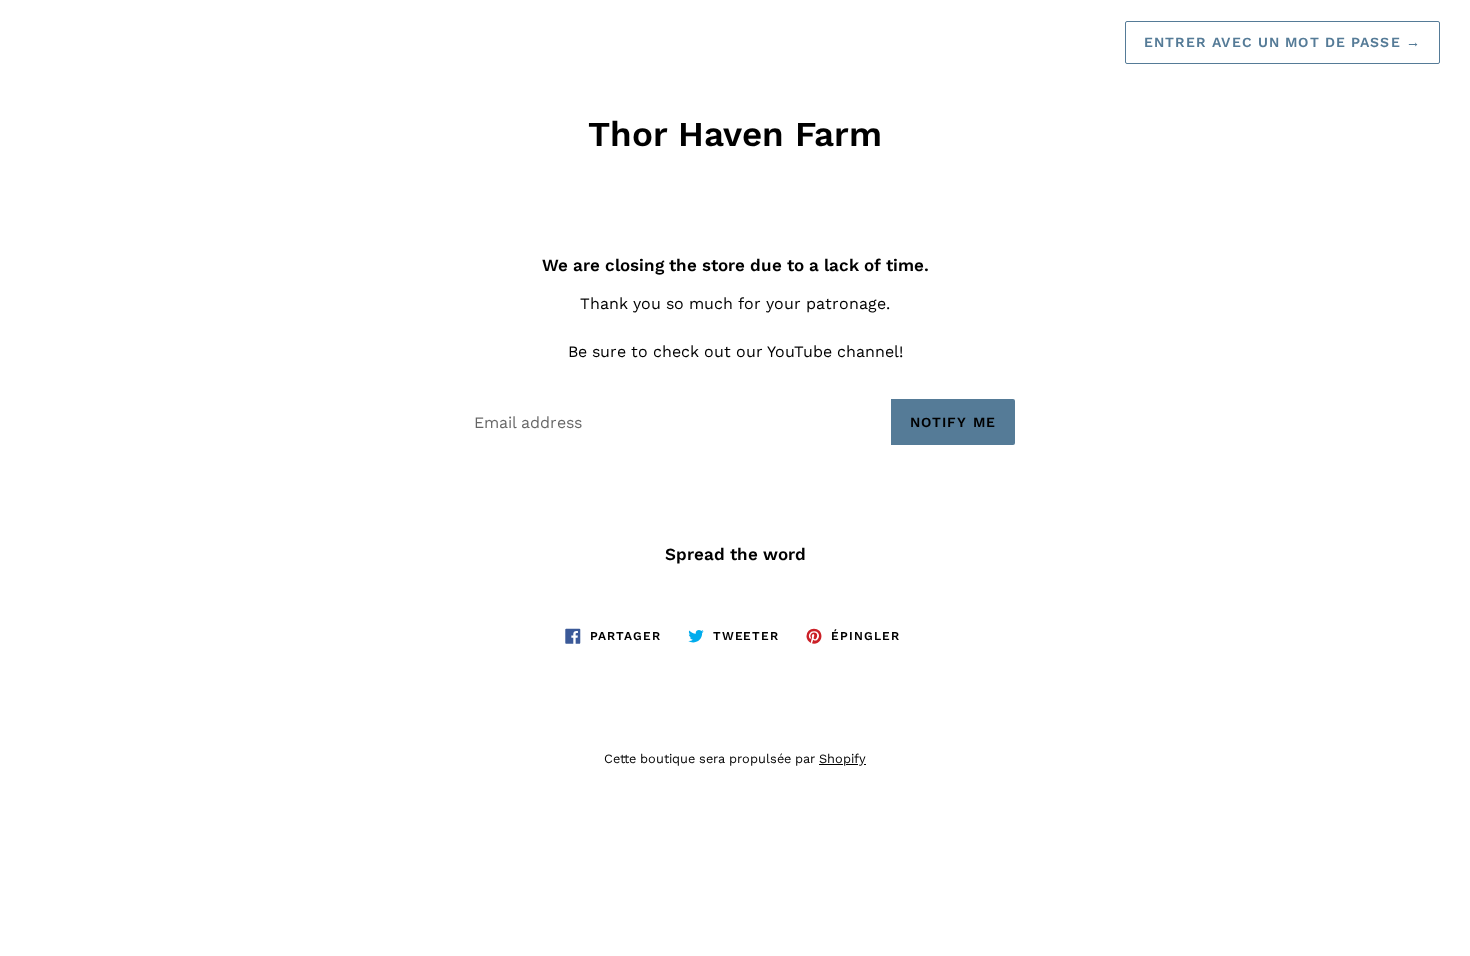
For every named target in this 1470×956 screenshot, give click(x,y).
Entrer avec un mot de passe (1283, 42)
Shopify (842, 758)
